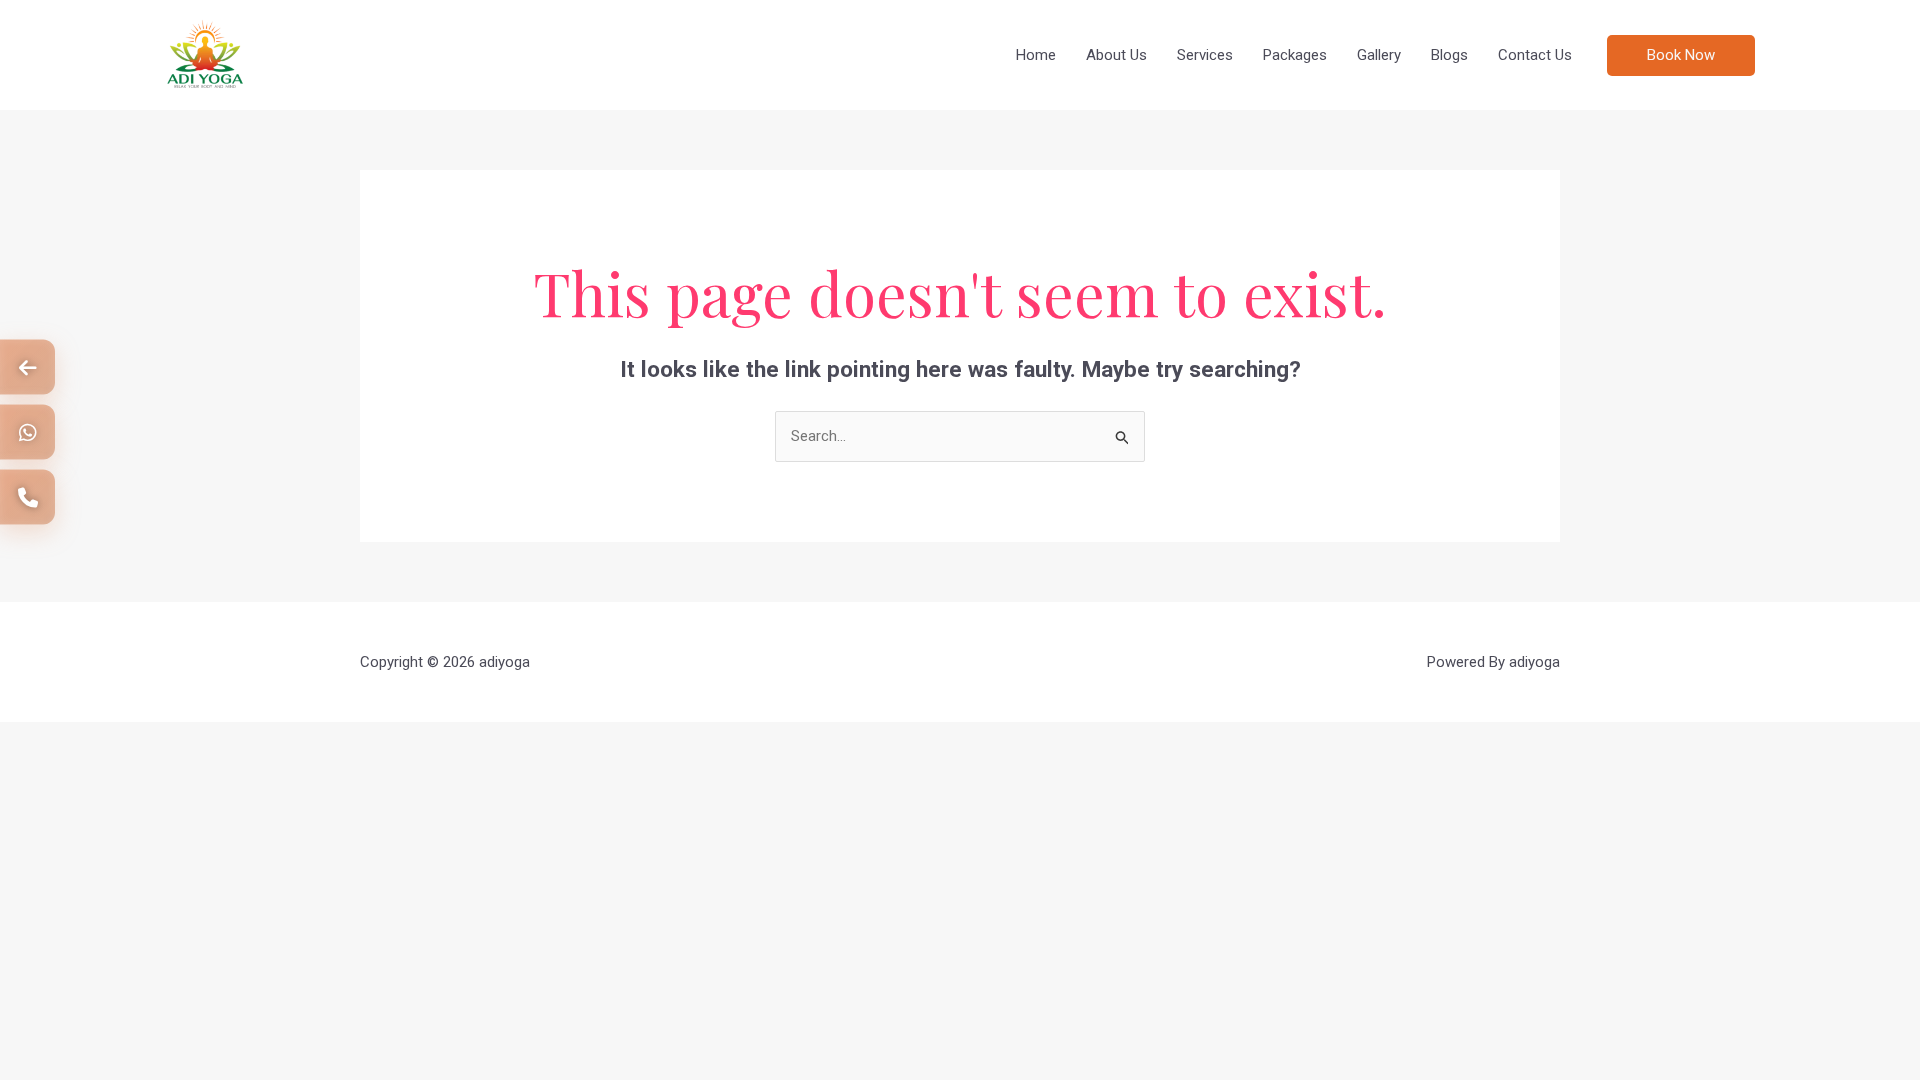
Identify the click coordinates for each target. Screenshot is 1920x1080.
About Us (1116, 55)
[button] (1746, 55)
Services (1205, 55)
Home (1036, 55)
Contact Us (1535, 55)
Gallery (1379, 55)
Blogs (1449, 55)
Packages (1295, 55)
